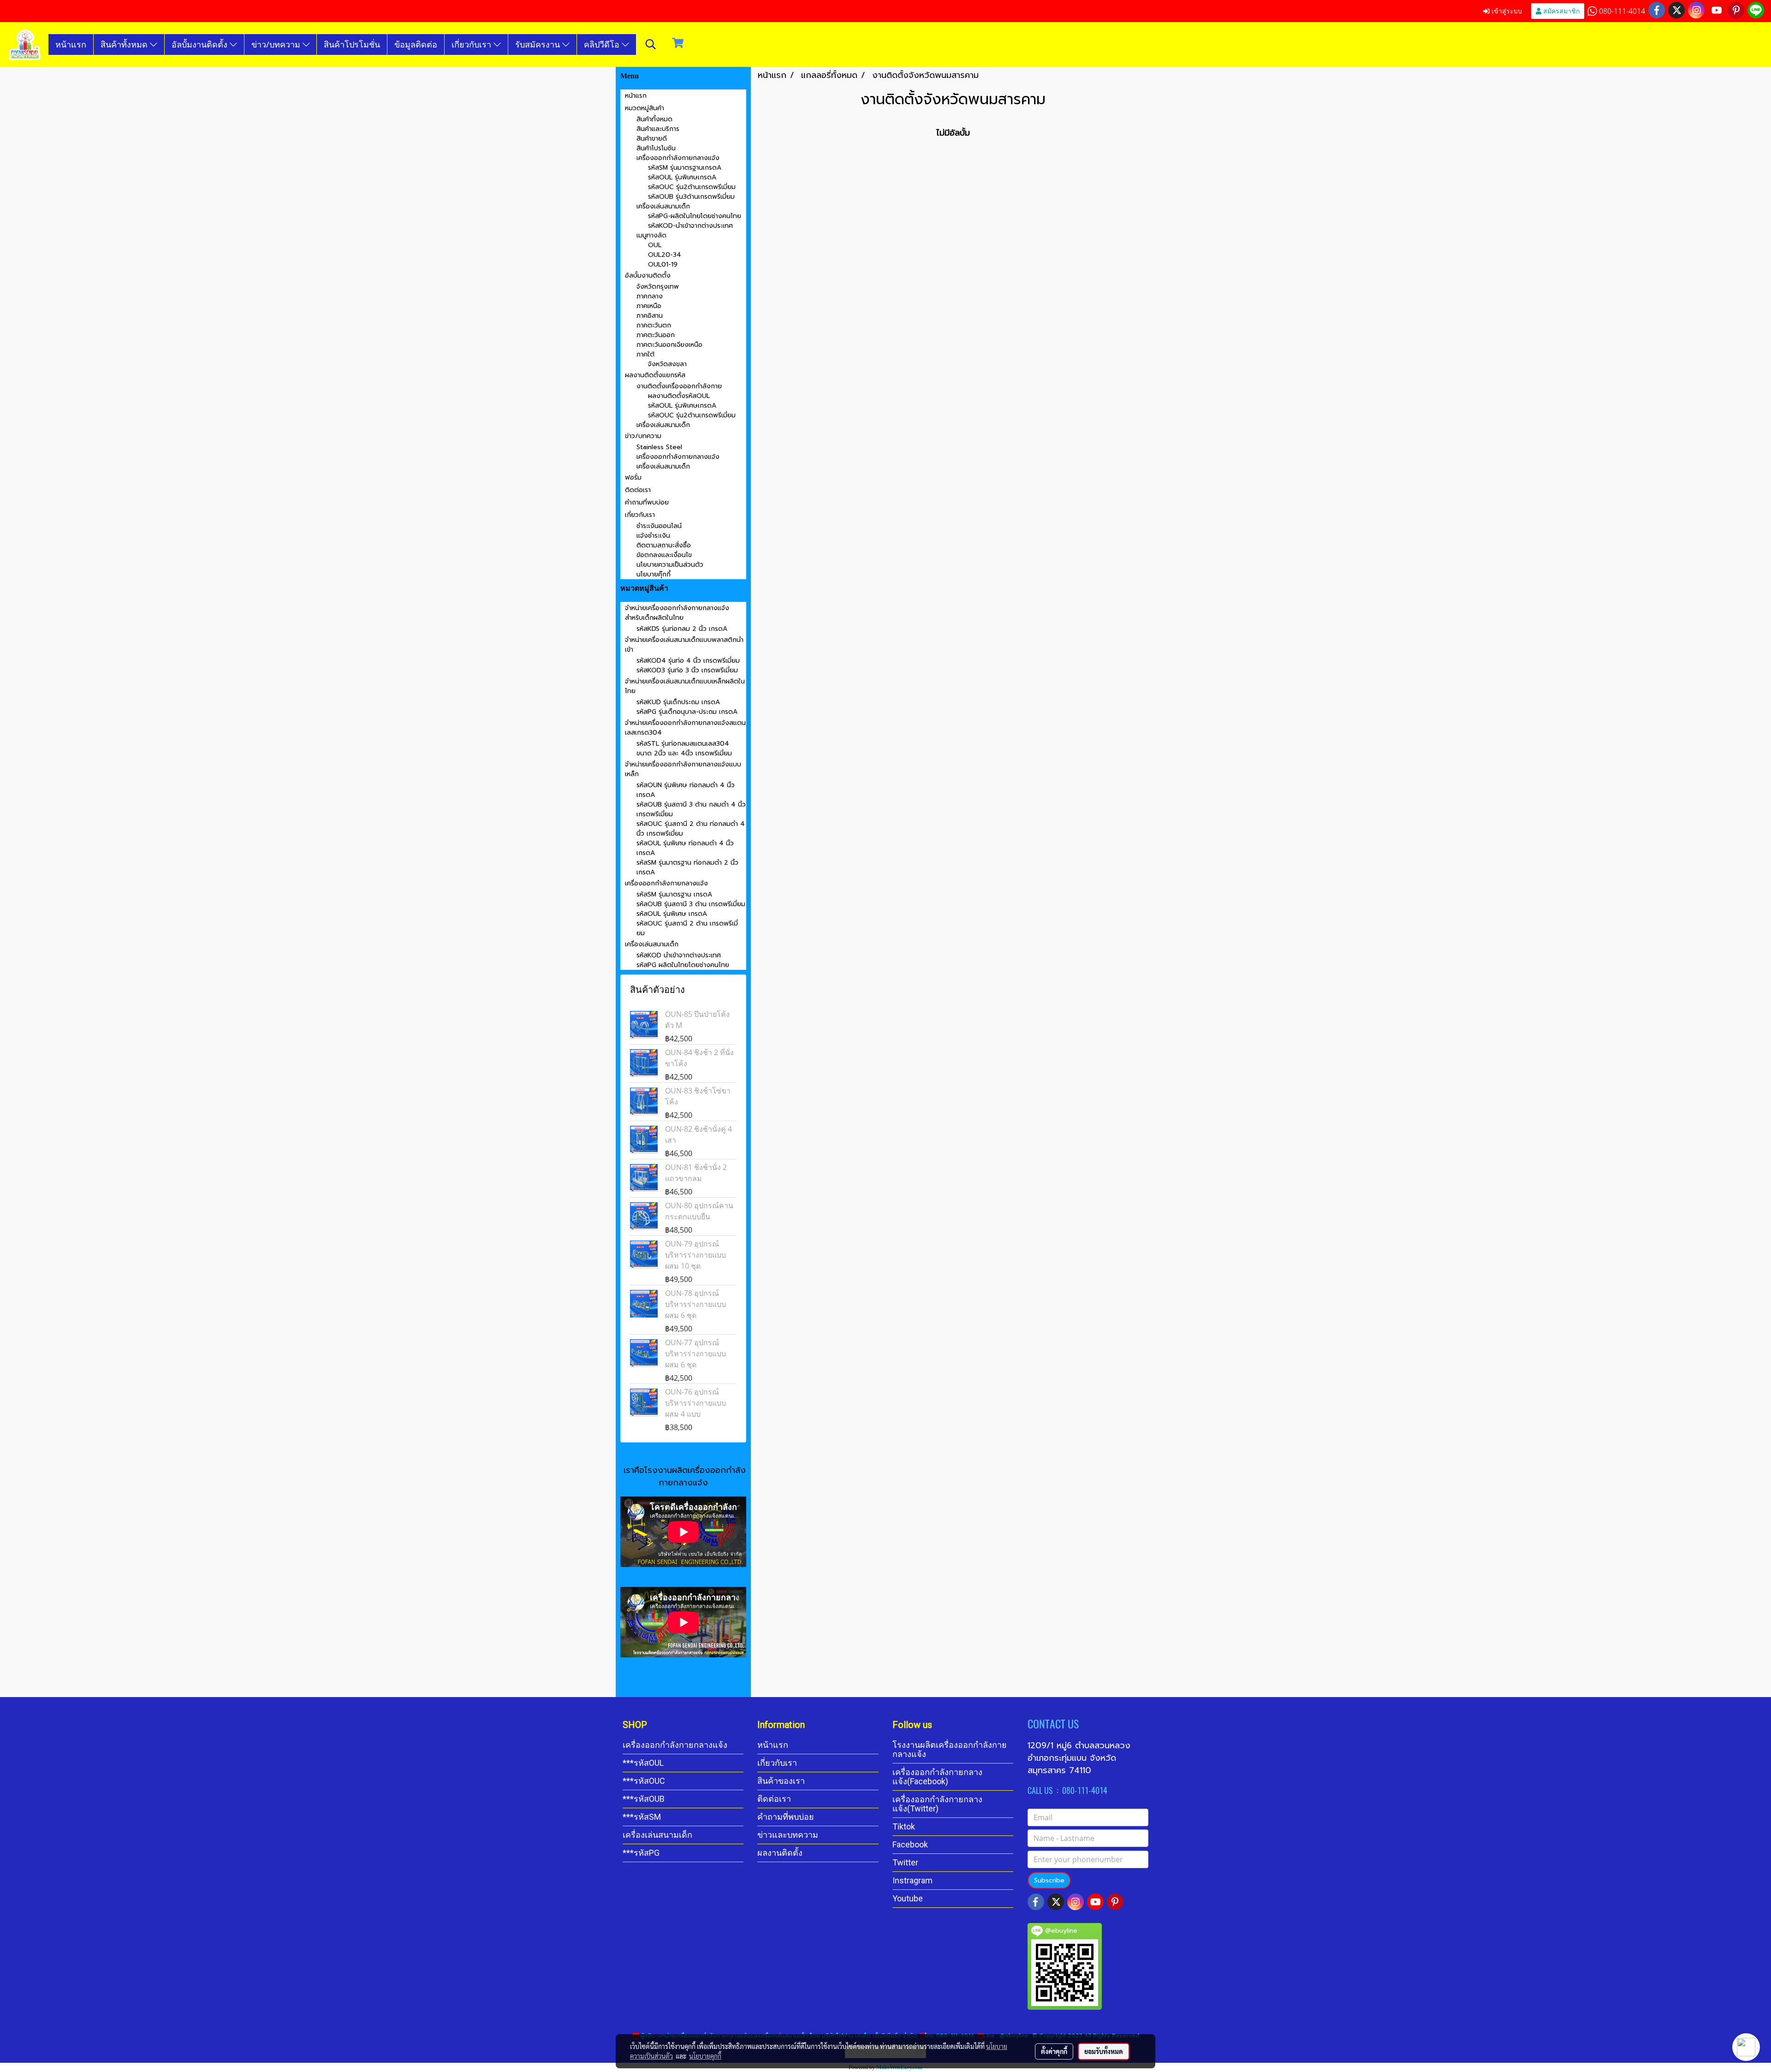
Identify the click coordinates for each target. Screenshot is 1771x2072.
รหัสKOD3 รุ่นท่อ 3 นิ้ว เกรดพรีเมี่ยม (687, 670)
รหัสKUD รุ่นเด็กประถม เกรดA (678, 702)
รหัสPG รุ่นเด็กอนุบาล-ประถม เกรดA (687, 712)
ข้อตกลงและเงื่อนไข (664, 555)
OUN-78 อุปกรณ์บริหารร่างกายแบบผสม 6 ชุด (695, 1304)
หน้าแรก (71, 44)
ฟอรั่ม (633, 478)
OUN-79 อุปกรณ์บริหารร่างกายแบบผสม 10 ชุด (695, 1255)
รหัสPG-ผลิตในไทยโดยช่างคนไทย (695, 216)
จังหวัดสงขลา (667, 364)
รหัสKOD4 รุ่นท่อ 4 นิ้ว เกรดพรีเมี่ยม (688, 661)
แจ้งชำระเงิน (653, 536)
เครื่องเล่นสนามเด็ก (663, 206)
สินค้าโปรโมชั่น (352, 44)
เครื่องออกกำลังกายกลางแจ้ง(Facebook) (937, 1777)
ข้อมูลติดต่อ (416, 44)
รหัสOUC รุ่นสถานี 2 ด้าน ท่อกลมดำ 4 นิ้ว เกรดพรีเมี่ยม (691, 829)
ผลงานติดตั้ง (780, 1853)
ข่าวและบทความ (788, 1835)
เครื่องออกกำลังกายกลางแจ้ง (678, 158)
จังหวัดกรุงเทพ (658, 287)
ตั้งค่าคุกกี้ (1054, 2051)
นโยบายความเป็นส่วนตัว (670, 565)
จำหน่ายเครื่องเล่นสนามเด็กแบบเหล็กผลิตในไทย (685, 686)
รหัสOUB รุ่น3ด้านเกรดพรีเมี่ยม (691, 197)
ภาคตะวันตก (654, 325)
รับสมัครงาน (539, 44)
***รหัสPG (641, 1853)
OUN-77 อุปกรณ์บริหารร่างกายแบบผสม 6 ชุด (695, 1354)
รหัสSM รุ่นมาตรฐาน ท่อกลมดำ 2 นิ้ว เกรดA (687, 867)
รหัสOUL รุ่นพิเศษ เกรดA (672, 914)
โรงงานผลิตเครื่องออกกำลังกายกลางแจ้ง (950, 1749)
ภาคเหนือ (649, 306)
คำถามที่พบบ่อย (647, 502)
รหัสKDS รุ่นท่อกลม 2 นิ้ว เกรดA (682, 629)
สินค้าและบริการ (658, 129)
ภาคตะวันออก (656, 335)
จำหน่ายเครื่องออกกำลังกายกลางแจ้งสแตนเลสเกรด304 (685, 728)
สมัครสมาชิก (1560, 11)
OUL (655, 245)
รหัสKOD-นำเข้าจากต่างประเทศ (690, 226)
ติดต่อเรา (638, 490)
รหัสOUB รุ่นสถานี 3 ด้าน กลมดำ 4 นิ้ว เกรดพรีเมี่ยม (691, 809)
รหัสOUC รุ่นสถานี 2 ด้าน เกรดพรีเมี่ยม (687, 928)
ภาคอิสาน (650, 316)
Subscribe (1049, 1880)
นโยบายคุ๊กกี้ (654, 574)
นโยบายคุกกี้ (705, 2056)
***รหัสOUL (643, 1763)
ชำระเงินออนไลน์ (659, 526)
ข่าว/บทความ (277, 44)
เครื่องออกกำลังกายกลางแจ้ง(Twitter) (937, 1804)
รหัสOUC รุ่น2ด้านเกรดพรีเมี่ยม (692, 187)
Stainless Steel (659, 447)
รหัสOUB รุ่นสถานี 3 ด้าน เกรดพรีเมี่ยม (691, 904)
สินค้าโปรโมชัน (656, 148)
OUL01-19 (663, 264)
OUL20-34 (665, 255)
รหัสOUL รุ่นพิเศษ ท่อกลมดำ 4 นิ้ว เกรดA (685, 848)
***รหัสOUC (644, 1781)
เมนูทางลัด (651, 235)
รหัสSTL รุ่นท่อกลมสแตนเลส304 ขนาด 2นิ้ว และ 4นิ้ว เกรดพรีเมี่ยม (684, 748)
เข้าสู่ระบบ (1506, 11)
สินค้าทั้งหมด (125, 44)
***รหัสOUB (644, 1799)
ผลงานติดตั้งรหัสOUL (679, 396)
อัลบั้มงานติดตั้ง (201, 44)
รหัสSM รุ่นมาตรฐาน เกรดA (674, 894)
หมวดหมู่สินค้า (645, 108)
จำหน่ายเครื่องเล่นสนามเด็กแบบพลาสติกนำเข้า (684, 645)
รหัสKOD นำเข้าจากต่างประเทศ (679, 955)
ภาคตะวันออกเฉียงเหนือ (669, 345)
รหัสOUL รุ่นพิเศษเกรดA (682, 177)
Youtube (908, 1898)
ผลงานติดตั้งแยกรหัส (655, 375)
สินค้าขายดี (652, 139)
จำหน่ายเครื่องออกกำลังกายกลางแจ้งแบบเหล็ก (683, 769)
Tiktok (904, 1826)
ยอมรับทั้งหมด (1104, 2051)
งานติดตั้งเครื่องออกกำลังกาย (679, 386)
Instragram (912, 1880)
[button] (651, 44)
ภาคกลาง (650, 296)
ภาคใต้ (645, 354)
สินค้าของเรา (781, 1781)
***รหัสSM (642, 1817)
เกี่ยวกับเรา (472, 44)
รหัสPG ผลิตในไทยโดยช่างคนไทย (683, 965)
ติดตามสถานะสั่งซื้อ (664, 545)
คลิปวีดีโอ (603, 44)
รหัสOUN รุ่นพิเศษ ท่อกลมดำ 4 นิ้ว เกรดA (686, 790)
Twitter (905, 1862)
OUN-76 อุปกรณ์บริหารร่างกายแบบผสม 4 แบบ (695, 1403)
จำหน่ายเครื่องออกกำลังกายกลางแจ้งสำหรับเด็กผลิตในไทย (677, 613)
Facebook (910, 1844)
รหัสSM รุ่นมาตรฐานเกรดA (685, 168)
